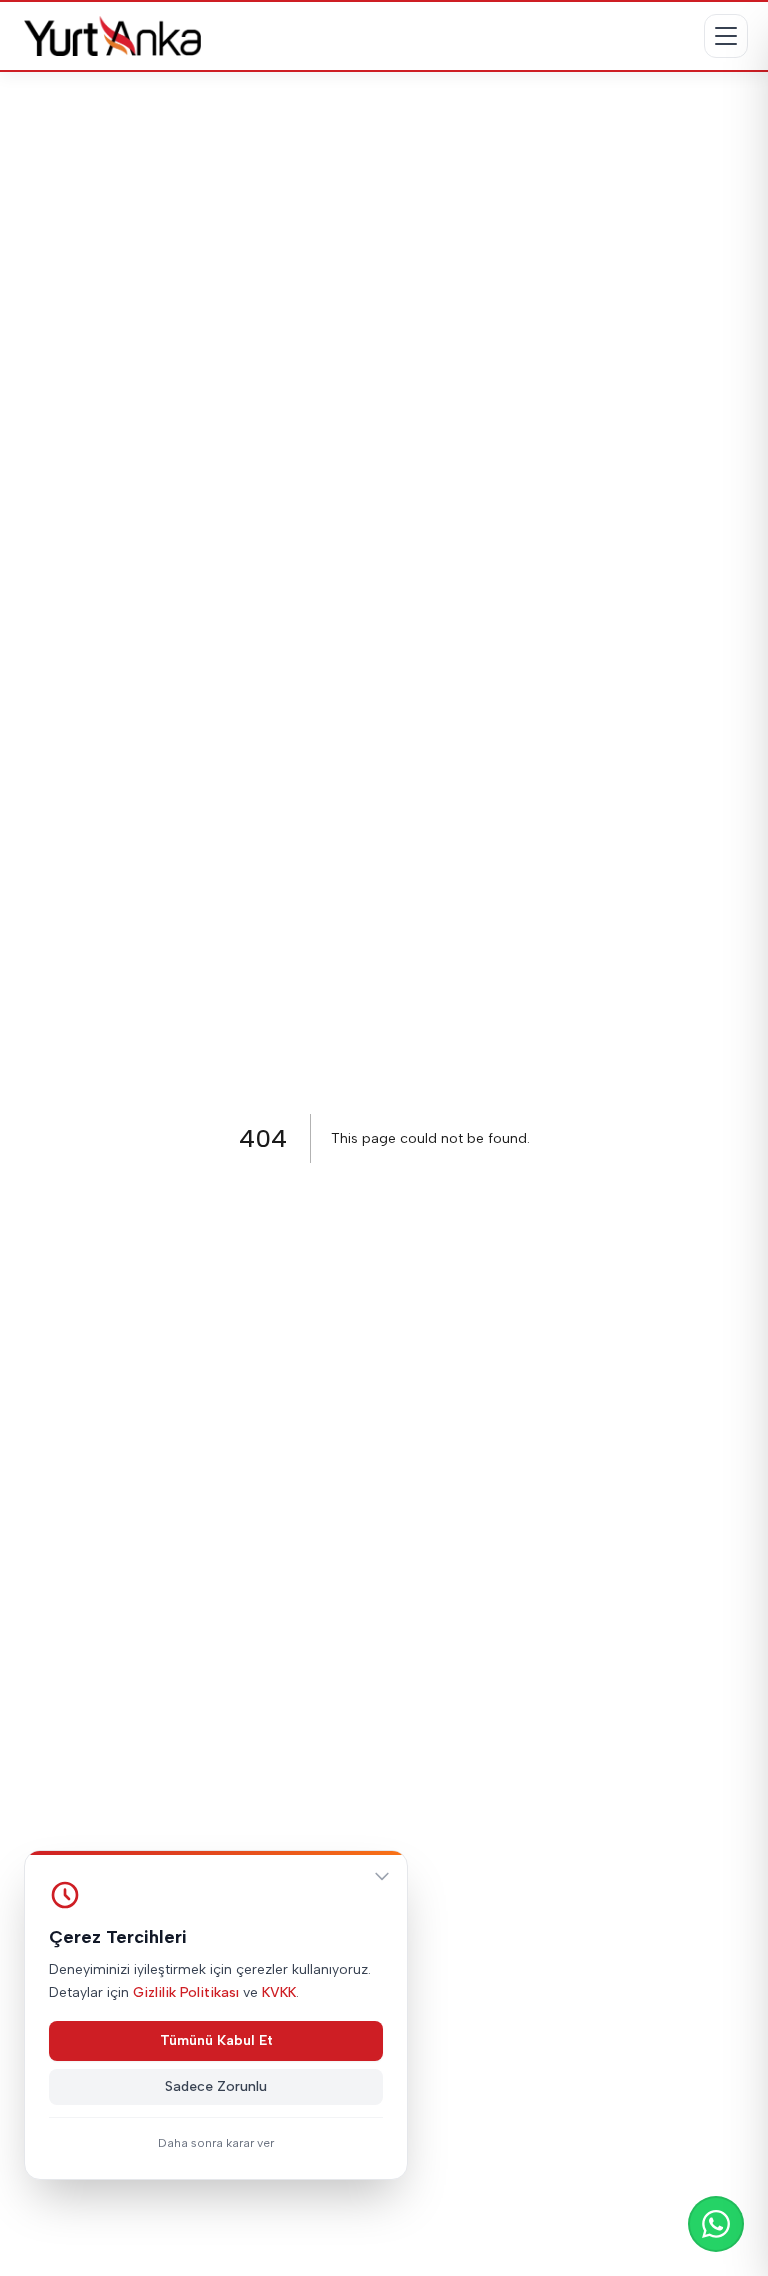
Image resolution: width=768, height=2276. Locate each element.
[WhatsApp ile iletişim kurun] (716, 2224)
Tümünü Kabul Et (216, 2040)
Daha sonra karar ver (216, 2143)
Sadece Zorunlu (216, 2086)
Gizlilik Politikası (186, 1992)
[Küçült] (382, 1876)
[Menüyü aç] (726, 36)
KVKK (279, 1992)
